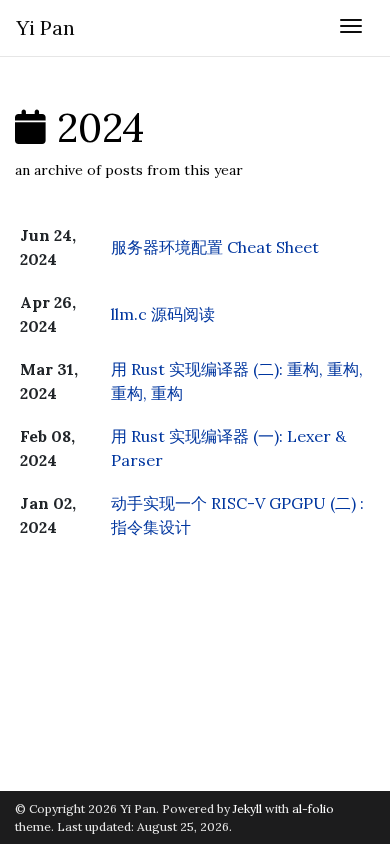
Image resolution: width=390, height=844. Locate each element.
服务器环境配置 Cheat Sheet (215, 247)
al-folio (313, 808)
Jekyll (247, 808)
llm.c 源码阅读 (163, 314)
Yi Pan (45, 27)
